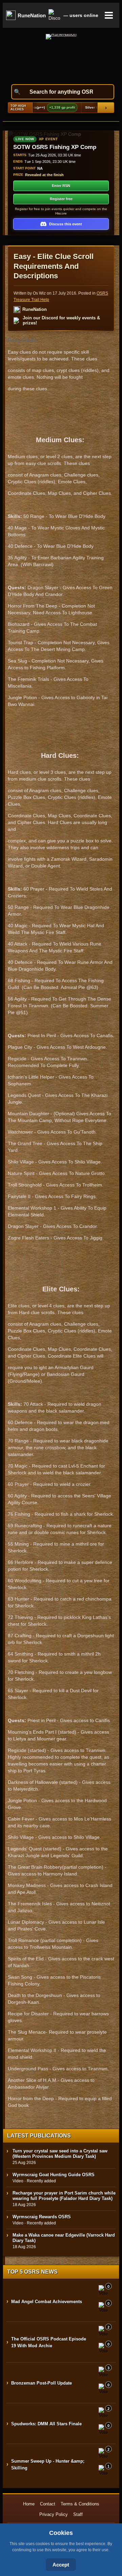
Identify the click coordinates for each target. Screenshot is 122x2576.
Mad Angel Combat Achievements (47, 2302)
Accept (61, 2565)
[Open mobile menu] (109, 15)
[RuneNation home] (61, 56)
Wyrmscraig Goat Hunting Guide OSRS (54, 2175)
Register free (61, 199)
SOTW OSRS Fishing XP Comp (55, 147)
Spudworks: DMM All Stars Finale (46, 2424)
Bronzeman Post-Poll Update (42, 2383)
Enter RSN (61, 186)
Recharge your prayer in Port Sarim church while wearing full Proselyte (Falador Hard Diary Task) (64, 2196)
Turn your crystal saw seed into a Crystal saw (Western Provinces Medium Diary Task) (60, 2154)
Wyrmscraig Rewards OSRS (42, 2217)
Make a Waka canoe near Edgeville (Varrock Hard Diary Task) (64, 2238)
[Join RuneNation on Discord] (55, 15)
